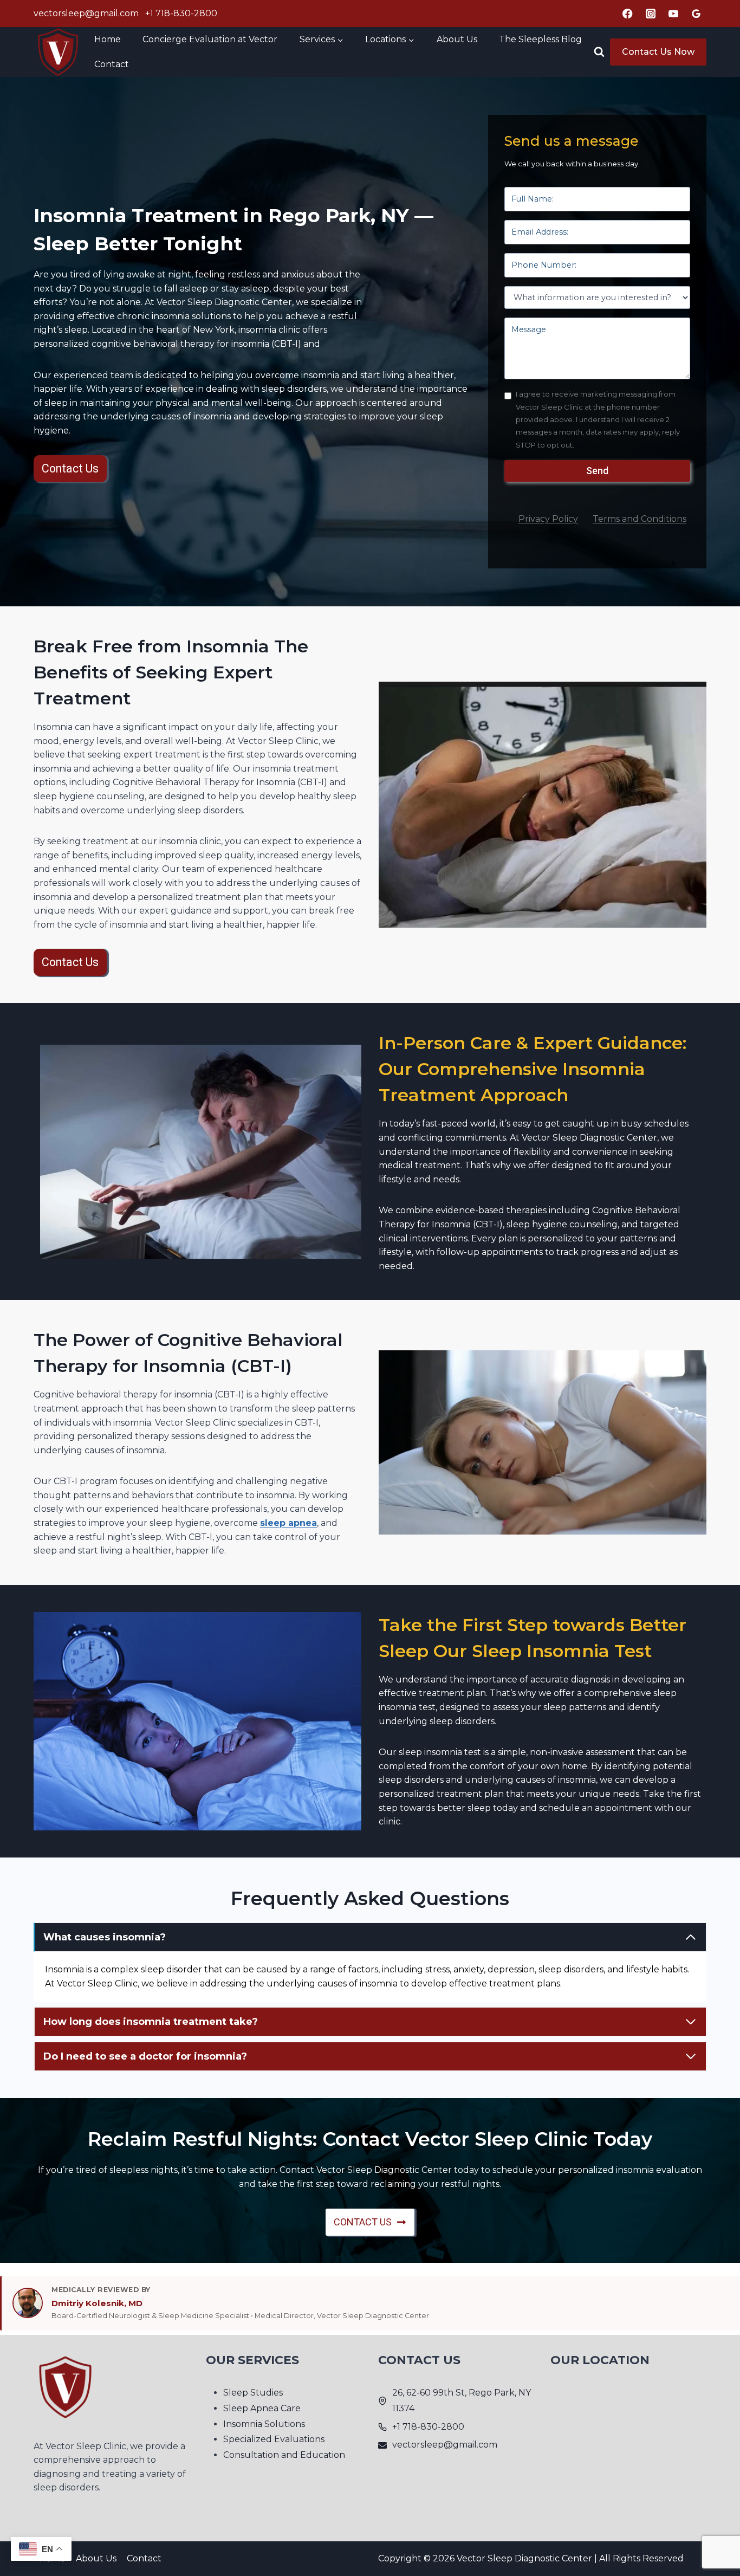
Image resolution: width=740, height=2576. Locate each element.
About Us (457, 39)
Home (108, 39)
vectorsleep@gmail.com (86, 13)
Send (597, 471)
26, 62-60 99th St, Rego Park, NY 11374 (462, 2400)
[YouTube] (674, 14)
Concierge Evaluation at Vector (210, 39)
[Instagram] (651, 14)
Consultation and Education (284, 2455)
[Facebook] (628, 14)
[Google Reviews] (696, 14)
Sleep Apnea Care (262, 2408)
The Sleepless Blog (540, 39)
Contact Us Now (658, 52)
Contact (112, 64)
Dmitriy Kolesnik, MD (97, 2303)
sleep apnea (288, 1523)
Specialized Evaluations (274, 2439)
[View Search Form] (599, 52)
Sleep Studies (253, 2393)
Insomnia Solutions (264, 2423)
